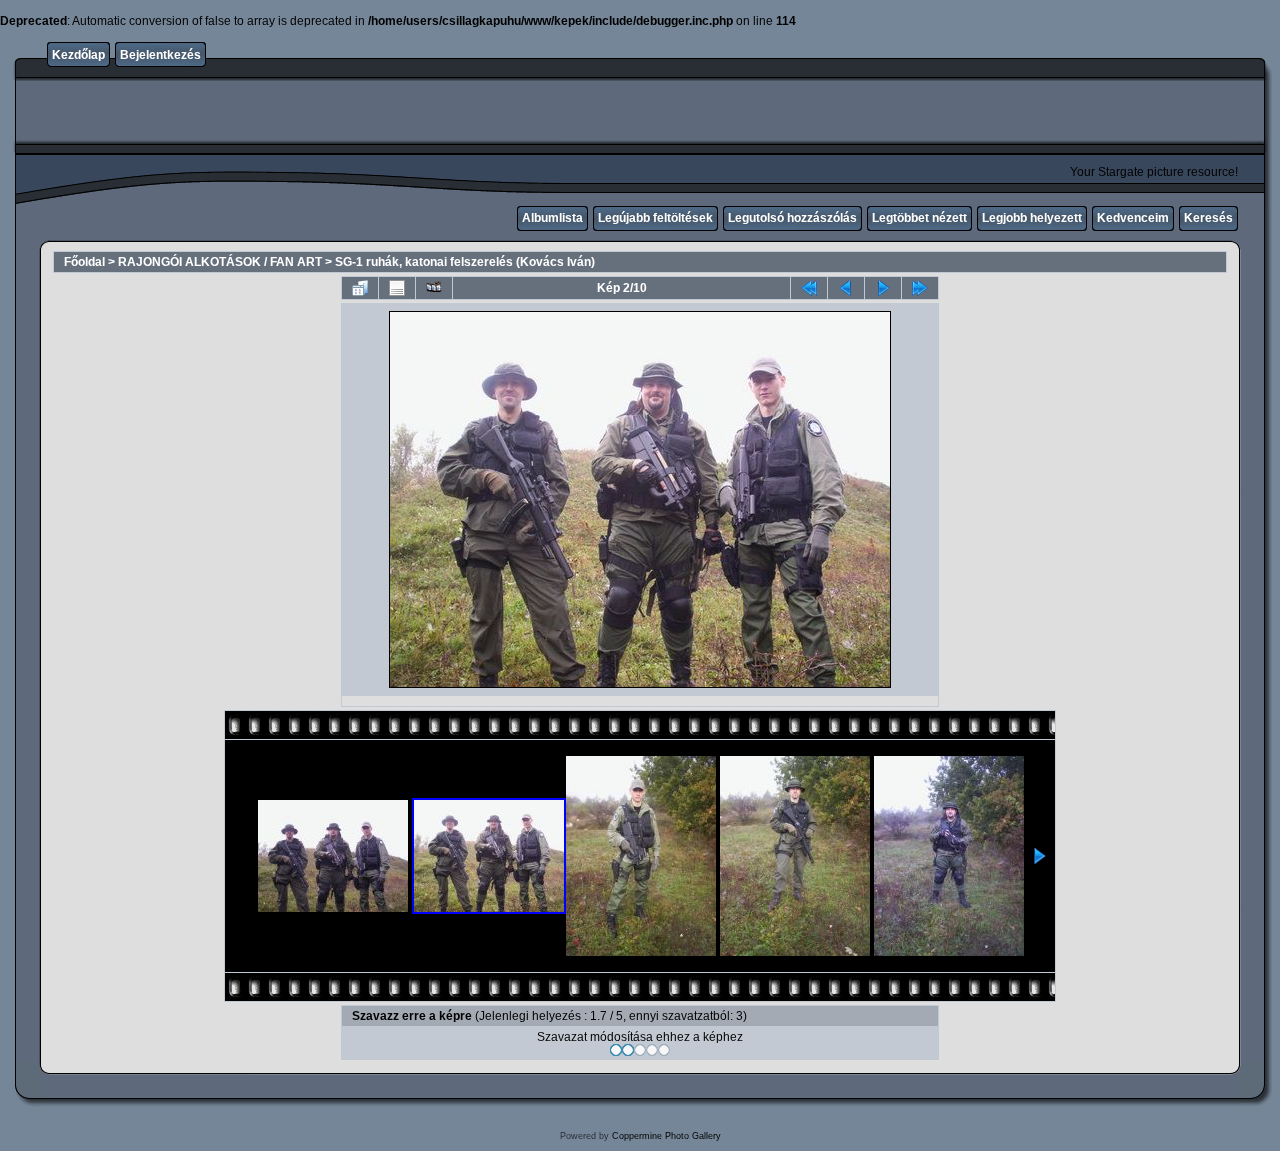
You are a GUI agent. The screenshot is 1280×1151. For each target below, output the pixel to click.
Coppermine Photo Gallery (666, 1136)
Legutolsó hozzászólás (792, 218)
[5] (664, 1050)
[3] (640, 1050)
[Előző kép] (846, 288)
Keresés (1208, 218)
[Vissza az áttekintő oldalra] (360, 288)
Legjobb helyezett (1032, 218)
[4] (652, 1050)
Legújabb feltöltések (655, 218)
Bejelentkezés (160, 55)
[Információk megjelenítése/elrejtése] (397, 288)
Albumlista (552, 218)
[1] (616, 1050)
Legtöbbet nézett (919, 218)
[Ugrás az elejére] (809, 288)
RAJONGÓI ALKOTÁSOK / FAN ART (220, 262)
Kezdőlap (78, 55)
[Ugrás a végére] (920, 288)
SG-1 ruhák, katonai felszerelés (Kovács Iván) (465, 262)
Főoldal (84, 262)
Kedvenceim (1133, 218)
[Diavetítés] (434, 288)
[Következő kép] (883, 288)
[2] (628, 1050)
